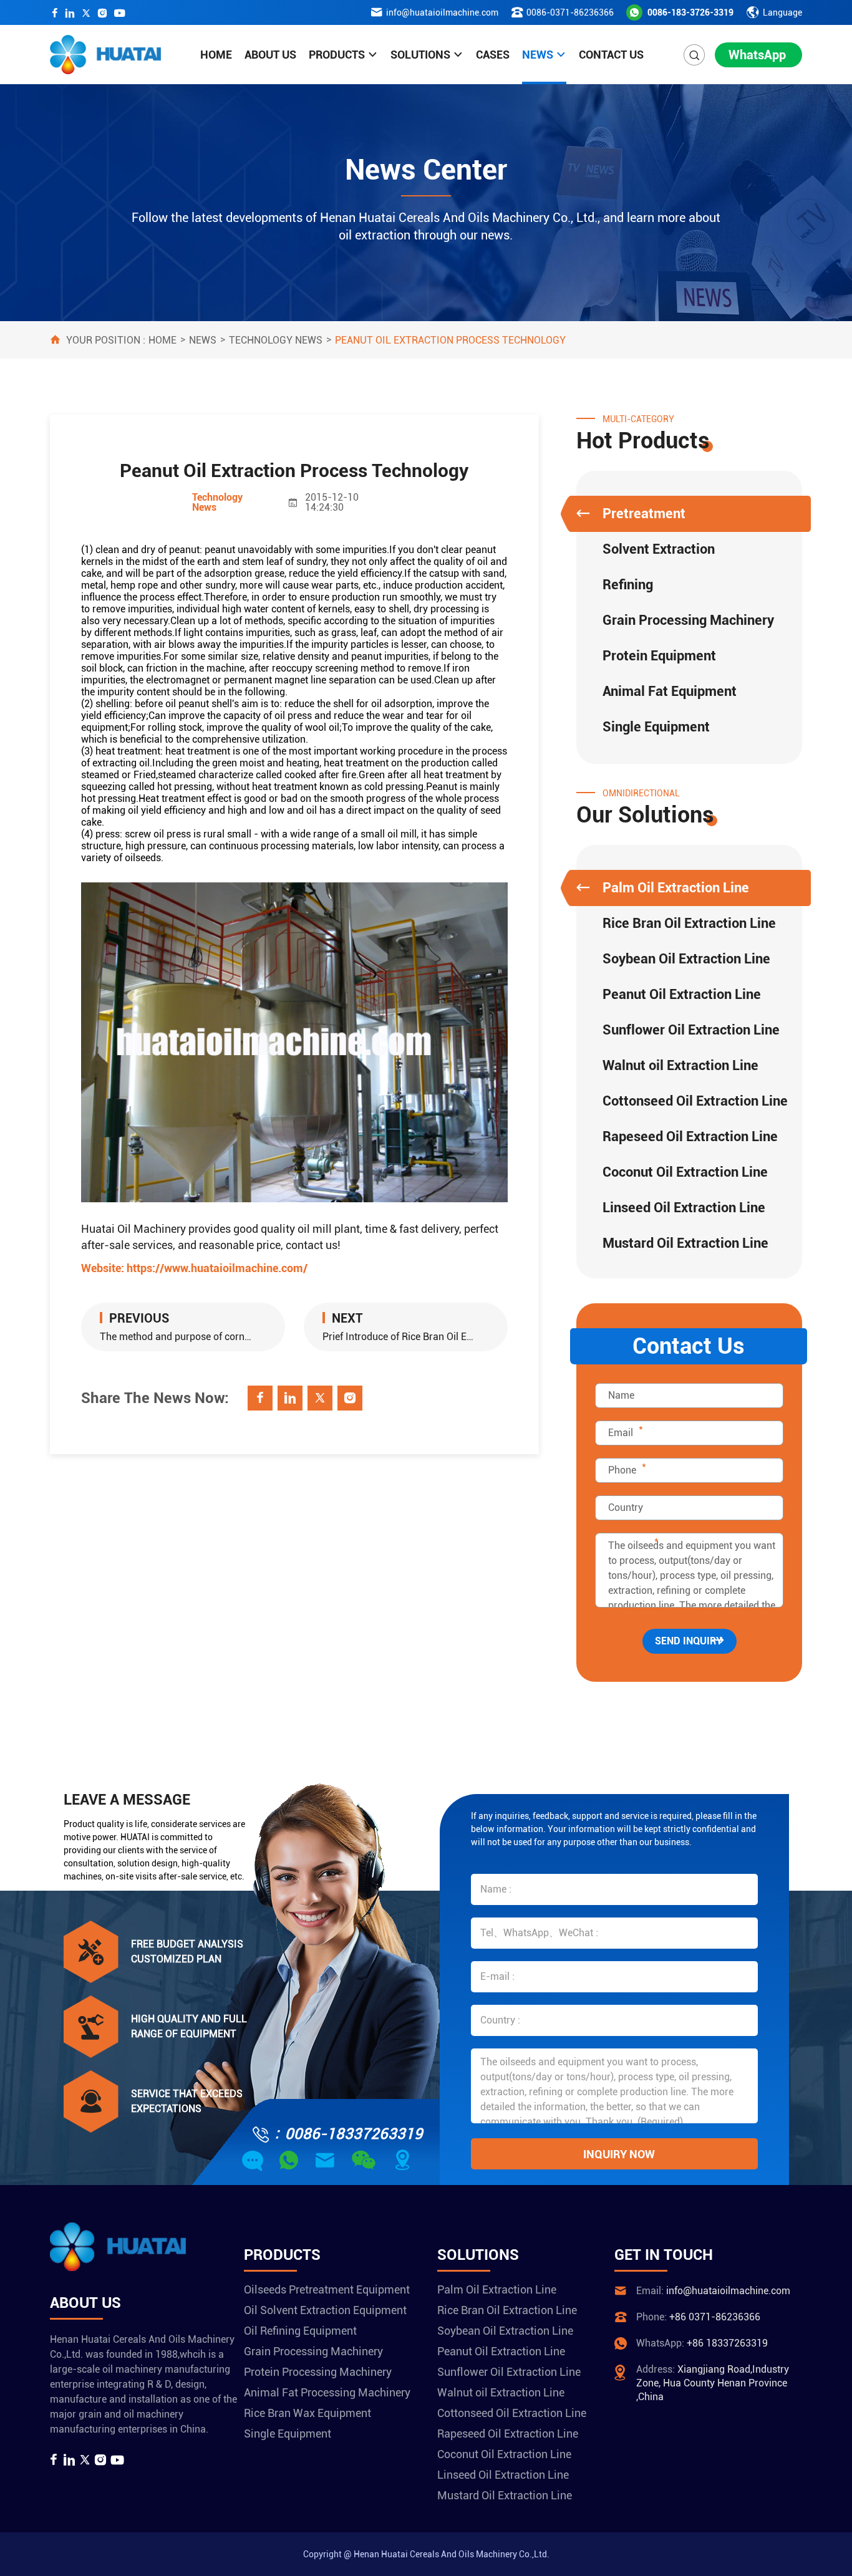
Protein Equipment (659, 656)
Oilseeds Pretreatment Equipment (327, 2289)
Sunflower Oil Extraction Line (691, 1030)
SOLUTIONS (420, 55)
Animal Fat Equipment (670, 691)
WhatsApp (757, 55)
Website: (194, 1268)
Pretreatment (644, 514)
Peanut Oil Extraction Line (682, 994)
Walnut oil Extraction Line (680, 1065)
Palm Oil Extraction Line (676, 888)
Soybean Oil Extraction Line (686, 959)
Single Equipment (656, 727)
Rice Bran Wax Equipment (307, 2413)
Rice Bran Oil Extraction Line (689, 923)
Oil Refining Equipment (300, 2331)
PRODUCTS (337, 55)
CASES (493, 55)
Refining (628, 585)
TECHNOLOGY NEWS (276, 340)
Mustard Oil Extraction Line (685, 1243)
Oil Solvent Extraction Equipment (325, 2310)
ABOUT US (270, 55)
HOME (216, 55)
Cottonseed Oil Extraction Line (695, 1101)
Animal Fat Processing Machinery (327, 2392)
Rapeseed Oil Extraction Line (690, 1136)
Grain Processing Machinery (688, 620)
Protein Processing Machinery (318, 2372)
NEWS (538, 55)
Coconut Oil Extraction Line (685, 1172)
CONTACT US (611, 55)
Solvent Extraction (659, 549)
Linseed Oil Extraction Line (684, 1208)
